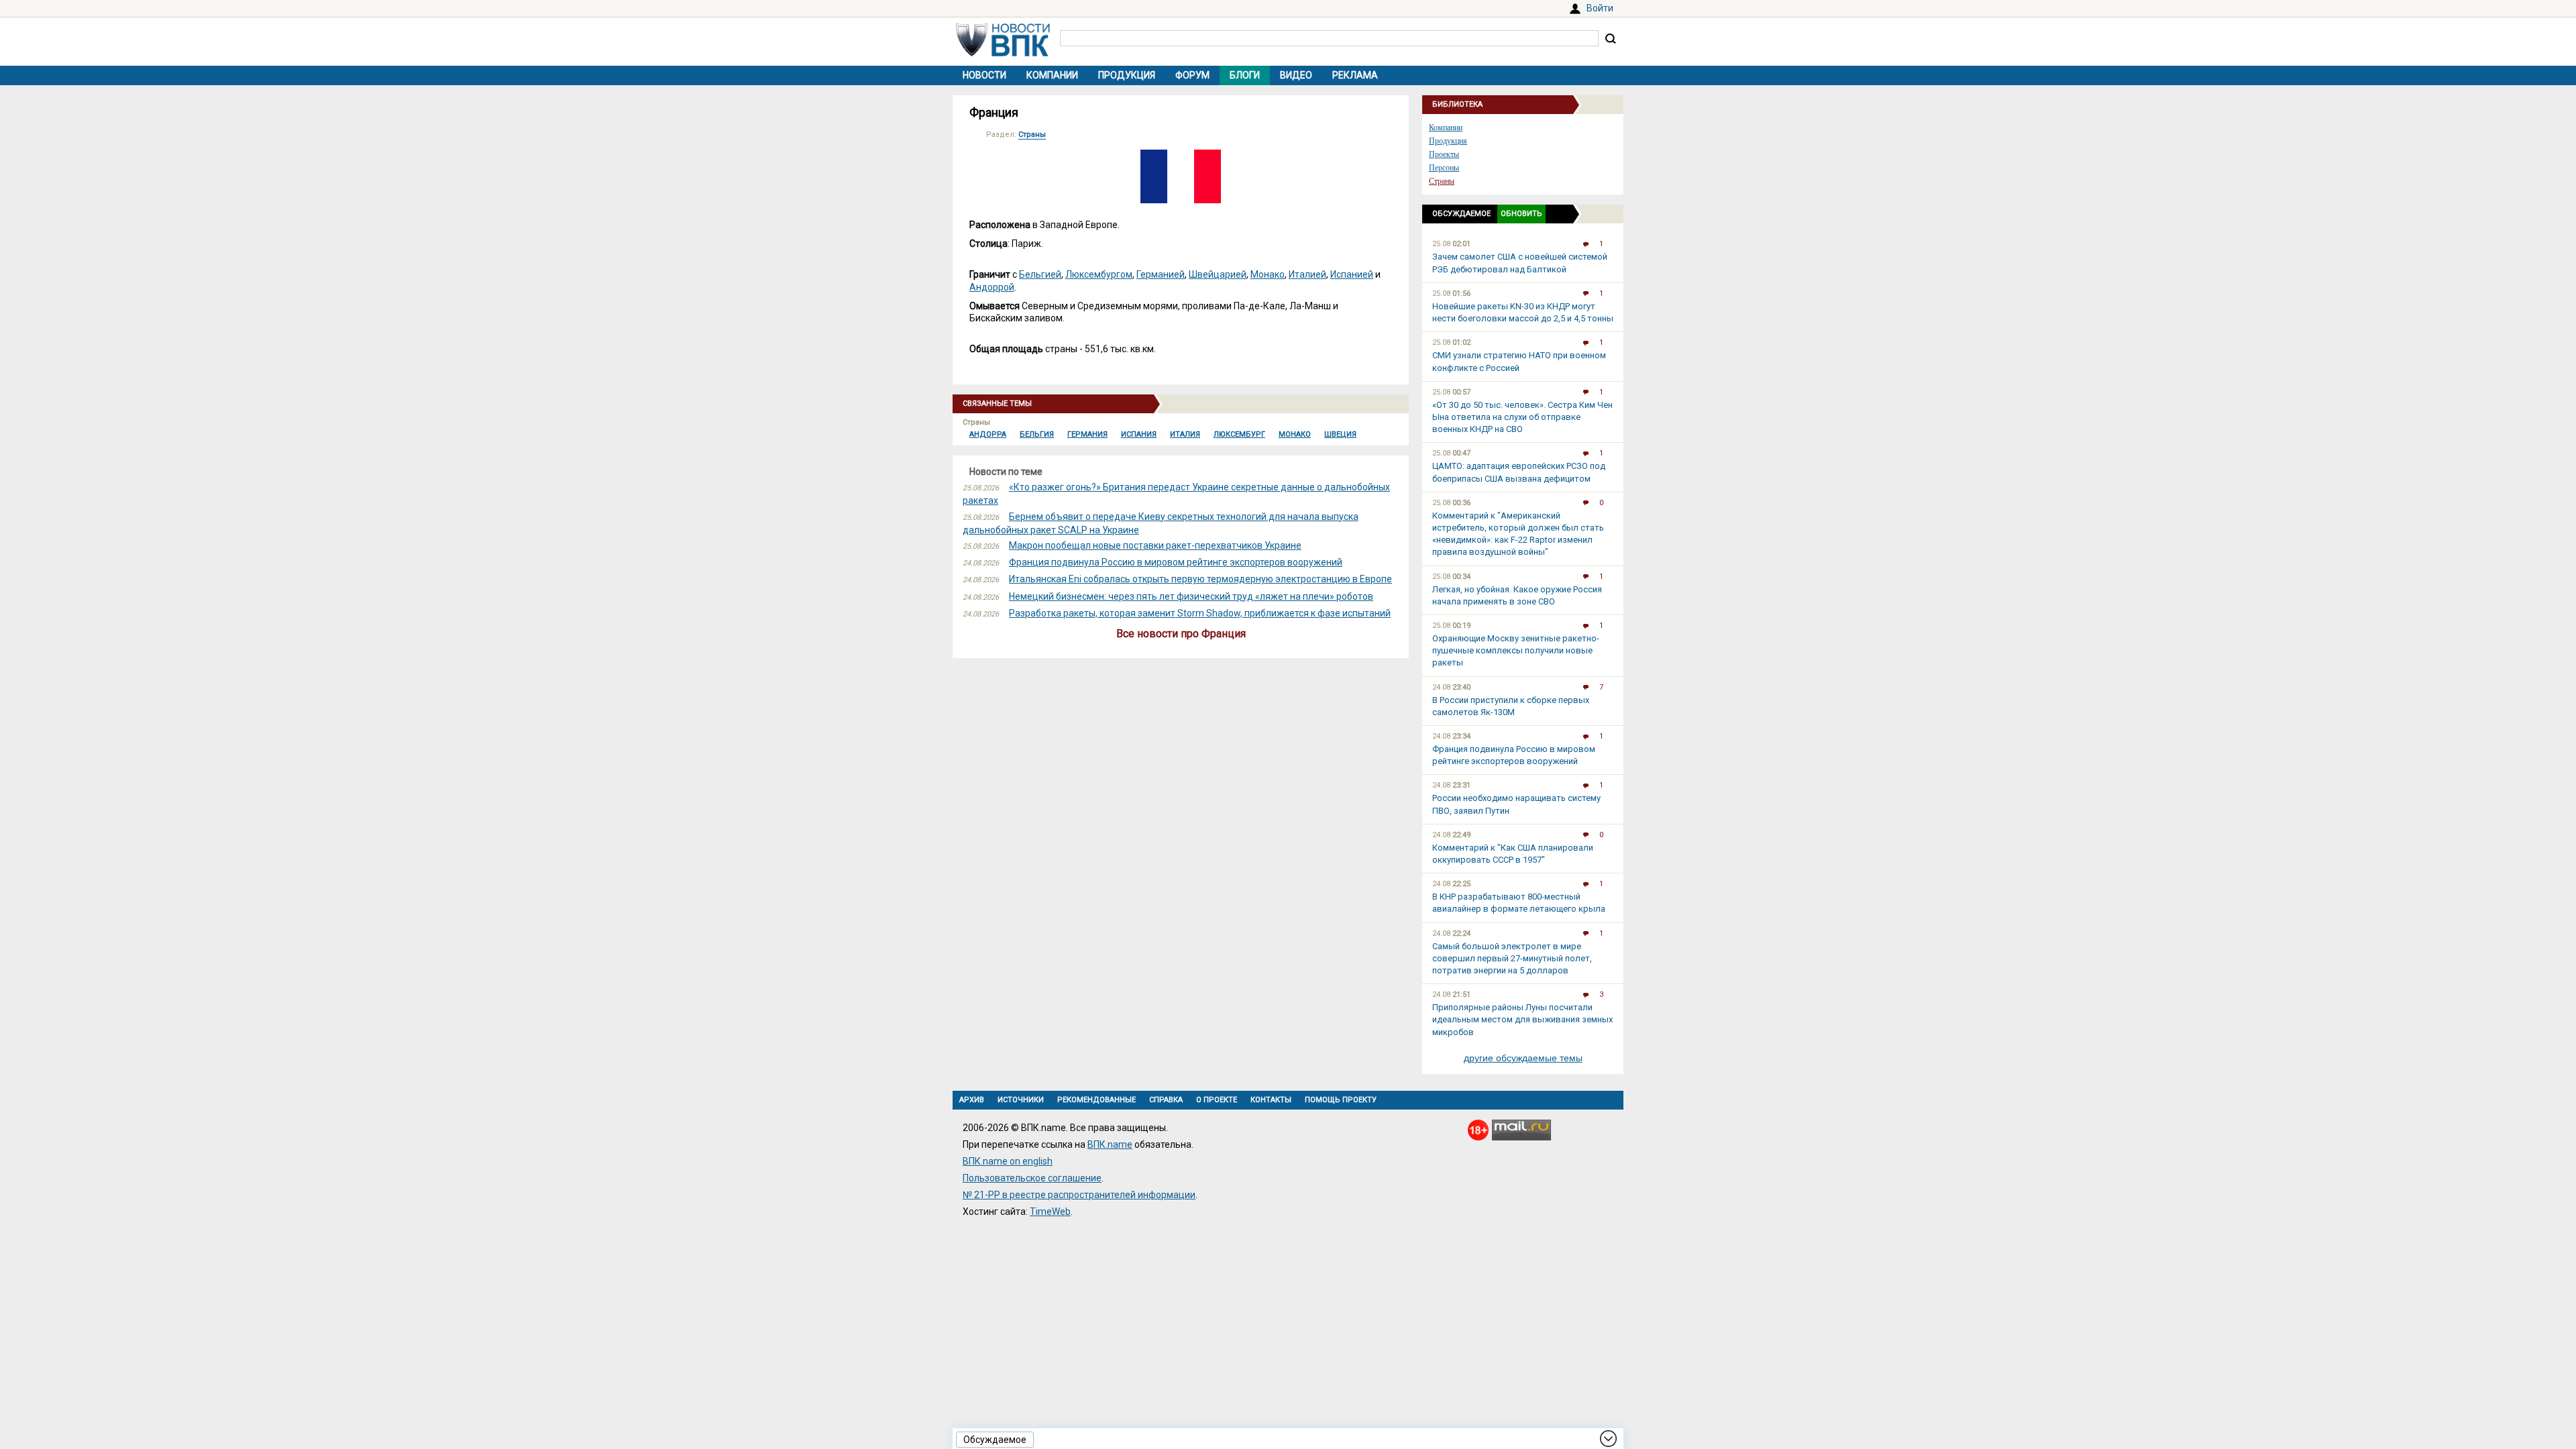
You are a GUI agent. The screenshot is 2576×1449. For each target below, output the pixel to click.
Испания (1139, 434)
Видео (1296, 75)
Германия (1087, 434)
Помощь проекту (1341, 1100)
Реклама (1355, 75)
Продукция (1127, 75)
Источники (1021, 1100)
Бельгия (1037, 434)
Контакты (1271, 1100)
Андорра (988, 434)
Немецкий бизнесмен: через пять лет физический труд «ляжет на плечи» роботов (1191, 596)
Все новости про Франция (1181, 634)
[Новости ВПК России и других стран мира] (1003, 53)
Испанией (1352, 274)
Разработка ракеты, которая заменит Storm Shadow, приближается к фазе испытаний (1200, 613)
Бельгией (1040, 274)
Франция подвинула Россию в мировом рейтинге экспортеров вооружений (1176, 562)
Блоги (1245, 75)
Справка (1166, 1100)
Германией (1161, 274)
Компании (1052, 75)
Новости (984, 75)
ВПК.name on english (1008, 1161)
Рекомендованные (1096, 1100)
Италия (1185, 434)
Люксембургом (1099, 274)
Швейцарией (1218, 274)
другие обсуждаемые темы (1523, 1058)
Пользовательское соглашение (1032, 1178)
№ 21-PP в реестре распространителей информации (1079, 1195)
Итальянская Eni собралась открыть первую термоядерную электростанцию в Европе (1200, 579)
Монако (1268, 274)
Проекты (1444, 154)
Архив (972, 1100)
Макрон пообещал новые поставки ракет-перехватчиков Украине (1155, 545)
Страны (1032, 135)
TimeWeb (1050, 1212)
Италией (1307, 274)
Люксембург (1239, 434)
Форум (1192, 75)
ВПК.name (1110, 1144)
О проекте (1217, 1100)
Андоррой (992, 287)
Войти (1600, 8)
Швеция (1340, 434)
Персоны (1444, 168)
